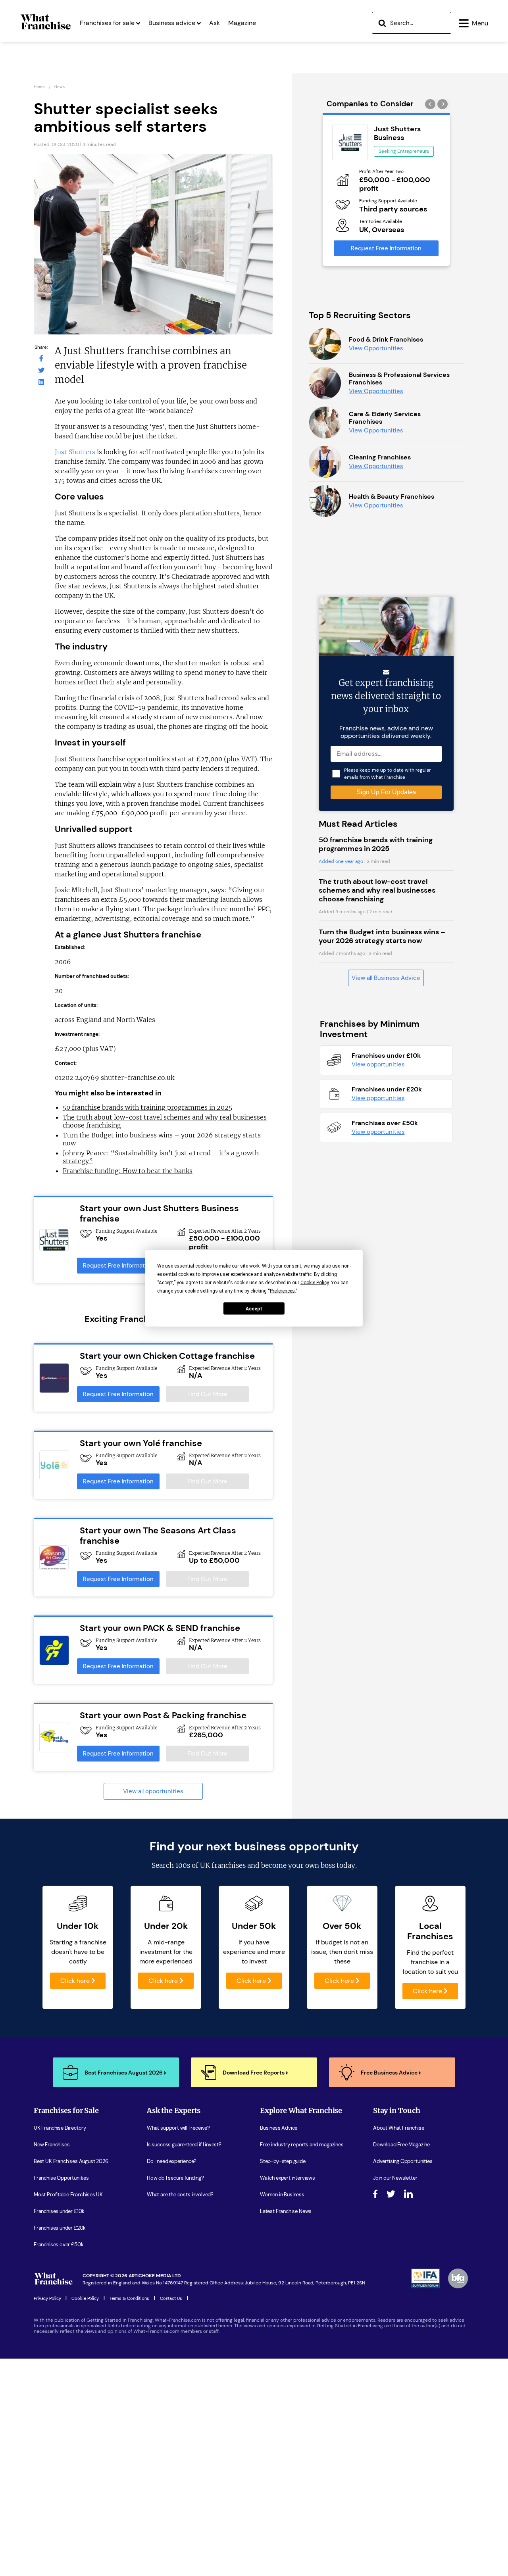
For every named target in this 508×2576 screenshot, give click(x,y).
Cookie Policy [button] (315, 1282)
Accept (254, 1308)
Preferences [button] (282, 1291)
